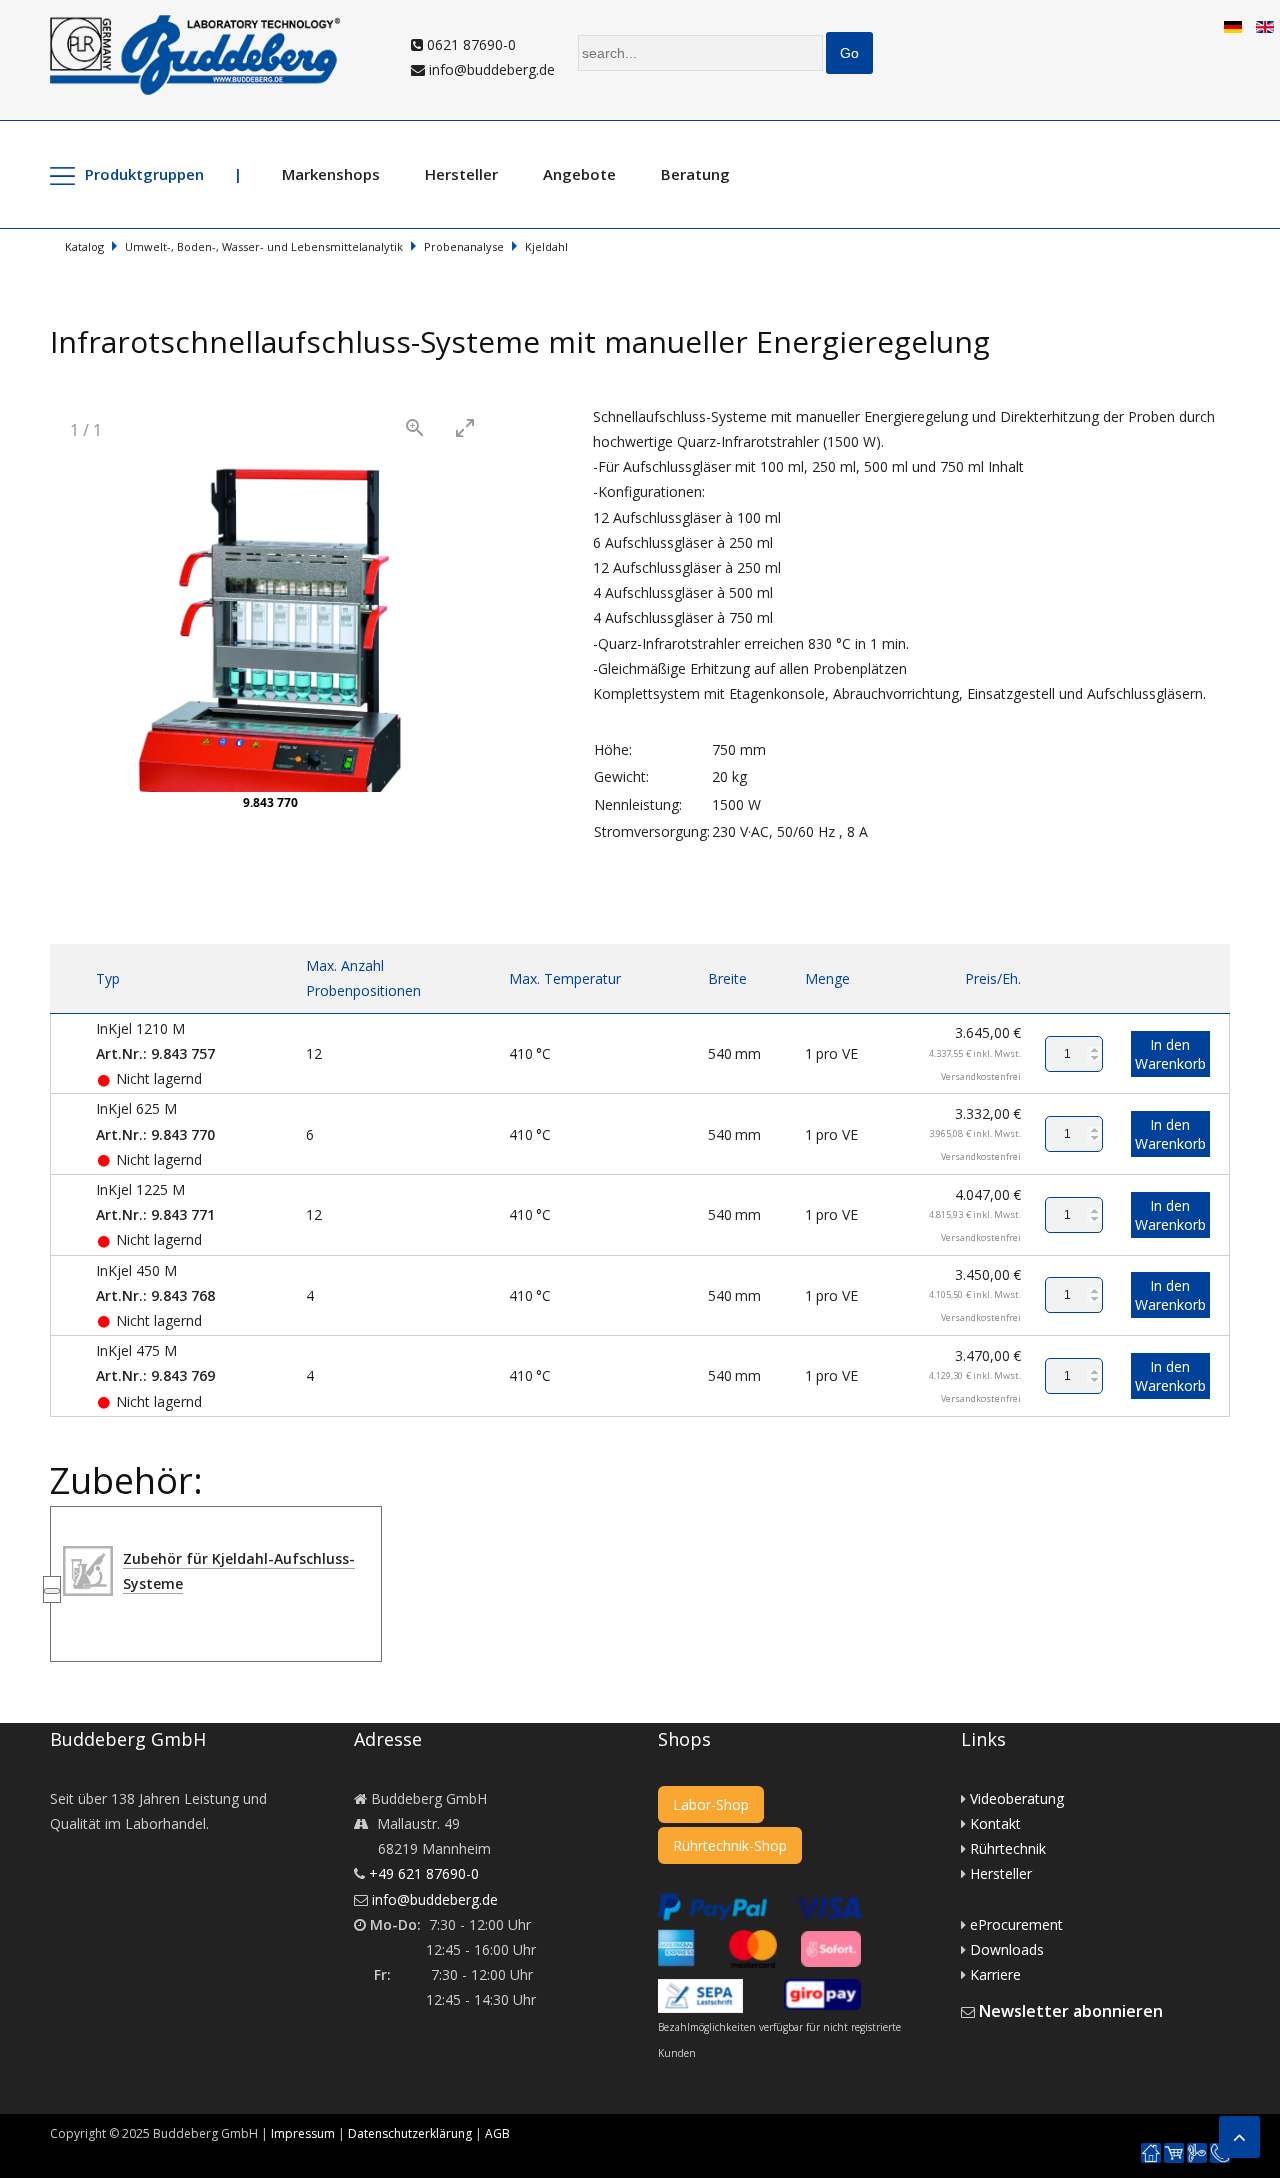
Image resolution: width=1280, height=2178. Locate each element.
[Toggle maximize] (465, 427)
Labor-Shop (711, 1804)
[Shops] (1174, 2153)
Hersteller (461, 174)
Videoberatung (1017, 1798)
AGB (497, 2133)
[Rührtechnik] (1197, 2153)
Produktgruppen (144, 174)
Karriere (995, 1974)
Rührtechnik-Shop (730, 1845)
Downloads (1007, 1949)
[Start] (1151, 2153)
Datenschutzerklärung (410, 2133)
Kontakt (995, 1823)
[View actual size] (415, 427)
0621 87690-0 (469, 44)
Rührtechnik (1008, 1848)
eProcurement (1016, 1924)
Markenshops (331, 174)
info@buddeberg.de (490, 69)
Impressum (303, 2133)
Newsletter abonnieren (1071, 2011)
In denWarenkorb (1170, 1054)
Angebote (579, 174)
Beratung (695, 174)
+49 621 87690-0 (424, 1873)
